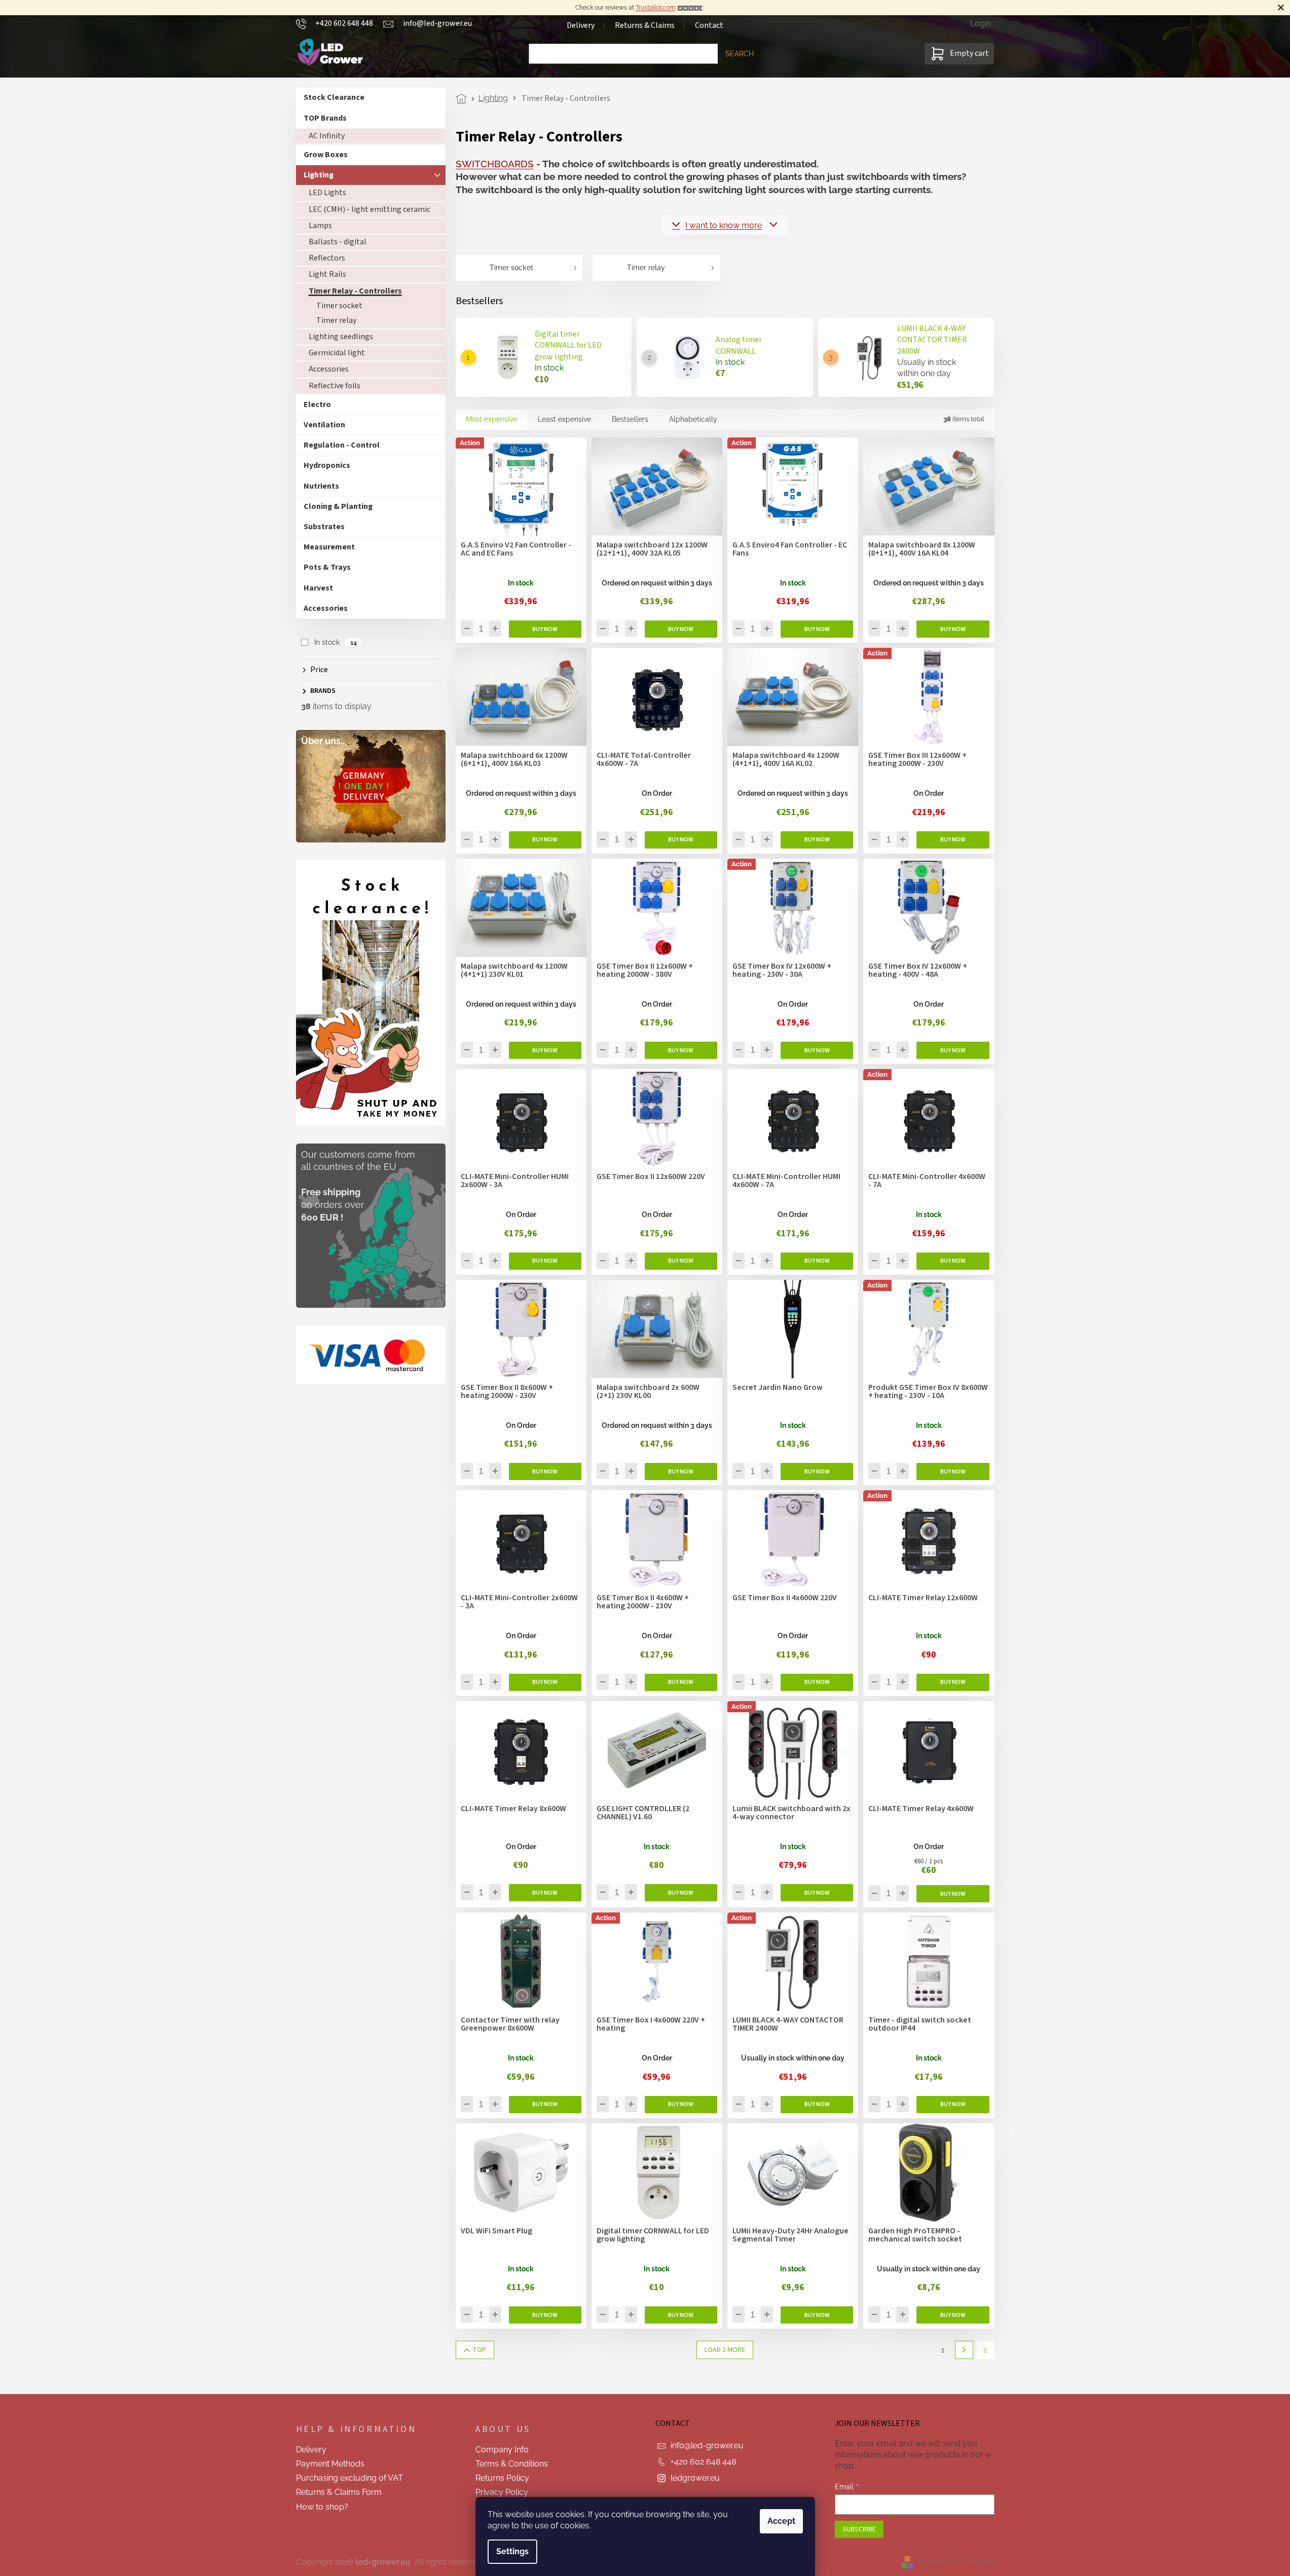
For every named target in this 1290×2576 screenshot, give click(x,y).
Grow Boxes (326, 155)
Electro (317, 404)
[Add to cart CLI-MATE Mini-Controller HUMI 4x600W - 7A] (817, 1261)
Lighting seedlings (341, 337)
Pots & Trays (327, 567)
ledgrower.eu (695, 2478)
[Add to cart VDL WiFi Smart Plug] (545, 2315)
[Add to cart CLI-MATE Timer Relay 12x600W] (953, 1682)
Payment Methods (330, 2464)
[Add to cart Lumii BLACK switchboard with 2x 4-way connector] (817, 1893)
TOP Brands (325, 118)
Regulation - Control (342, 445)
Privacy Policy (502, 2492)
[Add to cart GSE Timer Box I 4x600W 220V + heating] (681, 2105)
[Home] (464, 99)
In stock (335, 642)
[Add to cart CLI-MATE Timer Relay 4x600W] (953, 1894)
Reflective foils (335, 386)
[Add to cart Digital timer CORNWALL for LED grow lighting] (681, 2315)
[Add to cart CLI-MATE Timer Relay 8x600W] (545, 1893)
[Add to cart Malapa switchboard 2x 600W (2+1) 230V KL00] (681, 1471)
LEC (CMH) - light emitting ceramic (370, 209)
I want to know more (724, 225)
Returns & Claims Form (339, 2492)
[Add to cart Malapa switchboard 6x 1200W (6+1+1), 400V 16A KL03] (545, 840)
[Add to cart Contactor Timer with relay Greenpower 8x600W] (545, 2105)
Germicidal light (337, 353)
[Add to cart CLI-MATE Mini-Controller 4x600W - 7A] (953, 1261)
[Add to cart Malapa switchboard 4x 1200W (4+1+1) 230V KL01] (545, 1050)
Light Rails (327, 274)
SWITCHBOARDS (495, 164)
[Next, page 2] (964, 2350)
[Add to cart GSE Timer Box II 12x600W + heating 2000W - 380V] (681, 1050)
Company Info (502, 2450)
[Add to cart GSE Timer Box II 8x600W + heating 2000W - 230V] (545, 1471)
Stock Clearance (334, 97)
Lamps (320, 226)
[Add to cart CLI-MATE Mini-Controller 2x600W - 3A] (545, 1682)
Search (740, 54)
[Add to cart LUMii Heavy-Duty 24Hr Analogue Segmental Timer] (817, 2315)
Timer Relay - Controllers (355, 291)
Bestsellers (630, 419)
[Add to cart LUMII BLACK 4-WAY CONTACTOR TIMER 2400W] (817, 2105)
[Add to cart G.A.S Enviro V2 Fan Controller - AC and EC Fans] (545, 629)
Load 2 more (725, 2350)
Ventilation (324, 425)
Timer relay (336, 320)
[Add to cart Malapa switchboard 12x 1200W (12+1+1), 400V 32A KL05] (681, 629)
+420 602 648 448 (703, 2462)
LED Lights (327, 193)
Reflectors (327, 258)
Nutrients (321, 486)
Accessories (329, 369)
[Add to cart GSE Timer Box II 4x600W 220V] (817, 1682)
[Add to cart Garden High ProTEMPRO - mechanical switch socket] (953, 2315)
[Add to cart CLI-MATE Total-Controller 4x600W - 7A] (681, 840)
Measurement (329, 547)
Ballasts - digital (338, 242)
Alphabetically (693, 419)
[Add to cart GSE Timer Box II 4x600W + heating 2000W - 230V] (681, 1682)
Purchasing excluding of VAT (349, 2478)
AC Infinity (327, 136)
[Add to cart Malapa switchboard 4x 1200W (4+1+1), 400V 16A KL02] (817, 840)
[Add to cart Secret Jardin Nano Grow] (817, 1471)
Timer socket (339, 306)
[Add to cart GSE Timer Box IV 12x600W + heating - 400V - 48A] (953, 1050)
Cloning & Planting (338, 506)
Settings (512, 2551)
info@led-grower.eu (707, 2445)
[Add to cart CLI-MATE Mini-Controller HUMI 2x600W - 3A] (545, 1261)
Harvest (318, 588)
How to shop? (322, 2507)
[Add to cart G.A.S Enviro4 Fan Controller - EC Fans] (817, 629)
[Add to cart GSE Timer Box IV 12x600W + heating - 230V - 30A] (817, 1050)
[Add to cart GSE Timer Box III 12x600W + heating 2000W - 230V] (953, 840)
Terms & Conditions (512, 2464)
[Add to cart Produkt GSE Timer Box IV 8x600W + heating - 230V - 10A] (953, 1471)
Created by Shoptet (958, 2562)
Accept (781, 2521)
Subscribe (859, 2529)
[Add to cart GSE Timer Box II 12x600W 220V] (681, 1261)
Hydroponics (327, 465)
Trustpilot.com (655, 8)
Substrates (324, 527)
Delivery (581, 25)
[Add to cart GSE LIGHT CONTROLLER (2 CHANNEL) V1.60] (681, 1893)
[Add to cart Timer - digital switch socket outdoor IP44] (953, 2105)
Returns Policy (502, 2478)
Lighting (319, 175)
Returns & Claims (645, 25)
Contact (709, 25)
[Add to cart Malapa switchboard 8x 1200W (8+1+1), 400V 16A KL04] (953, 629)
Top (479, 2350)
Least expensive (564, 419)
